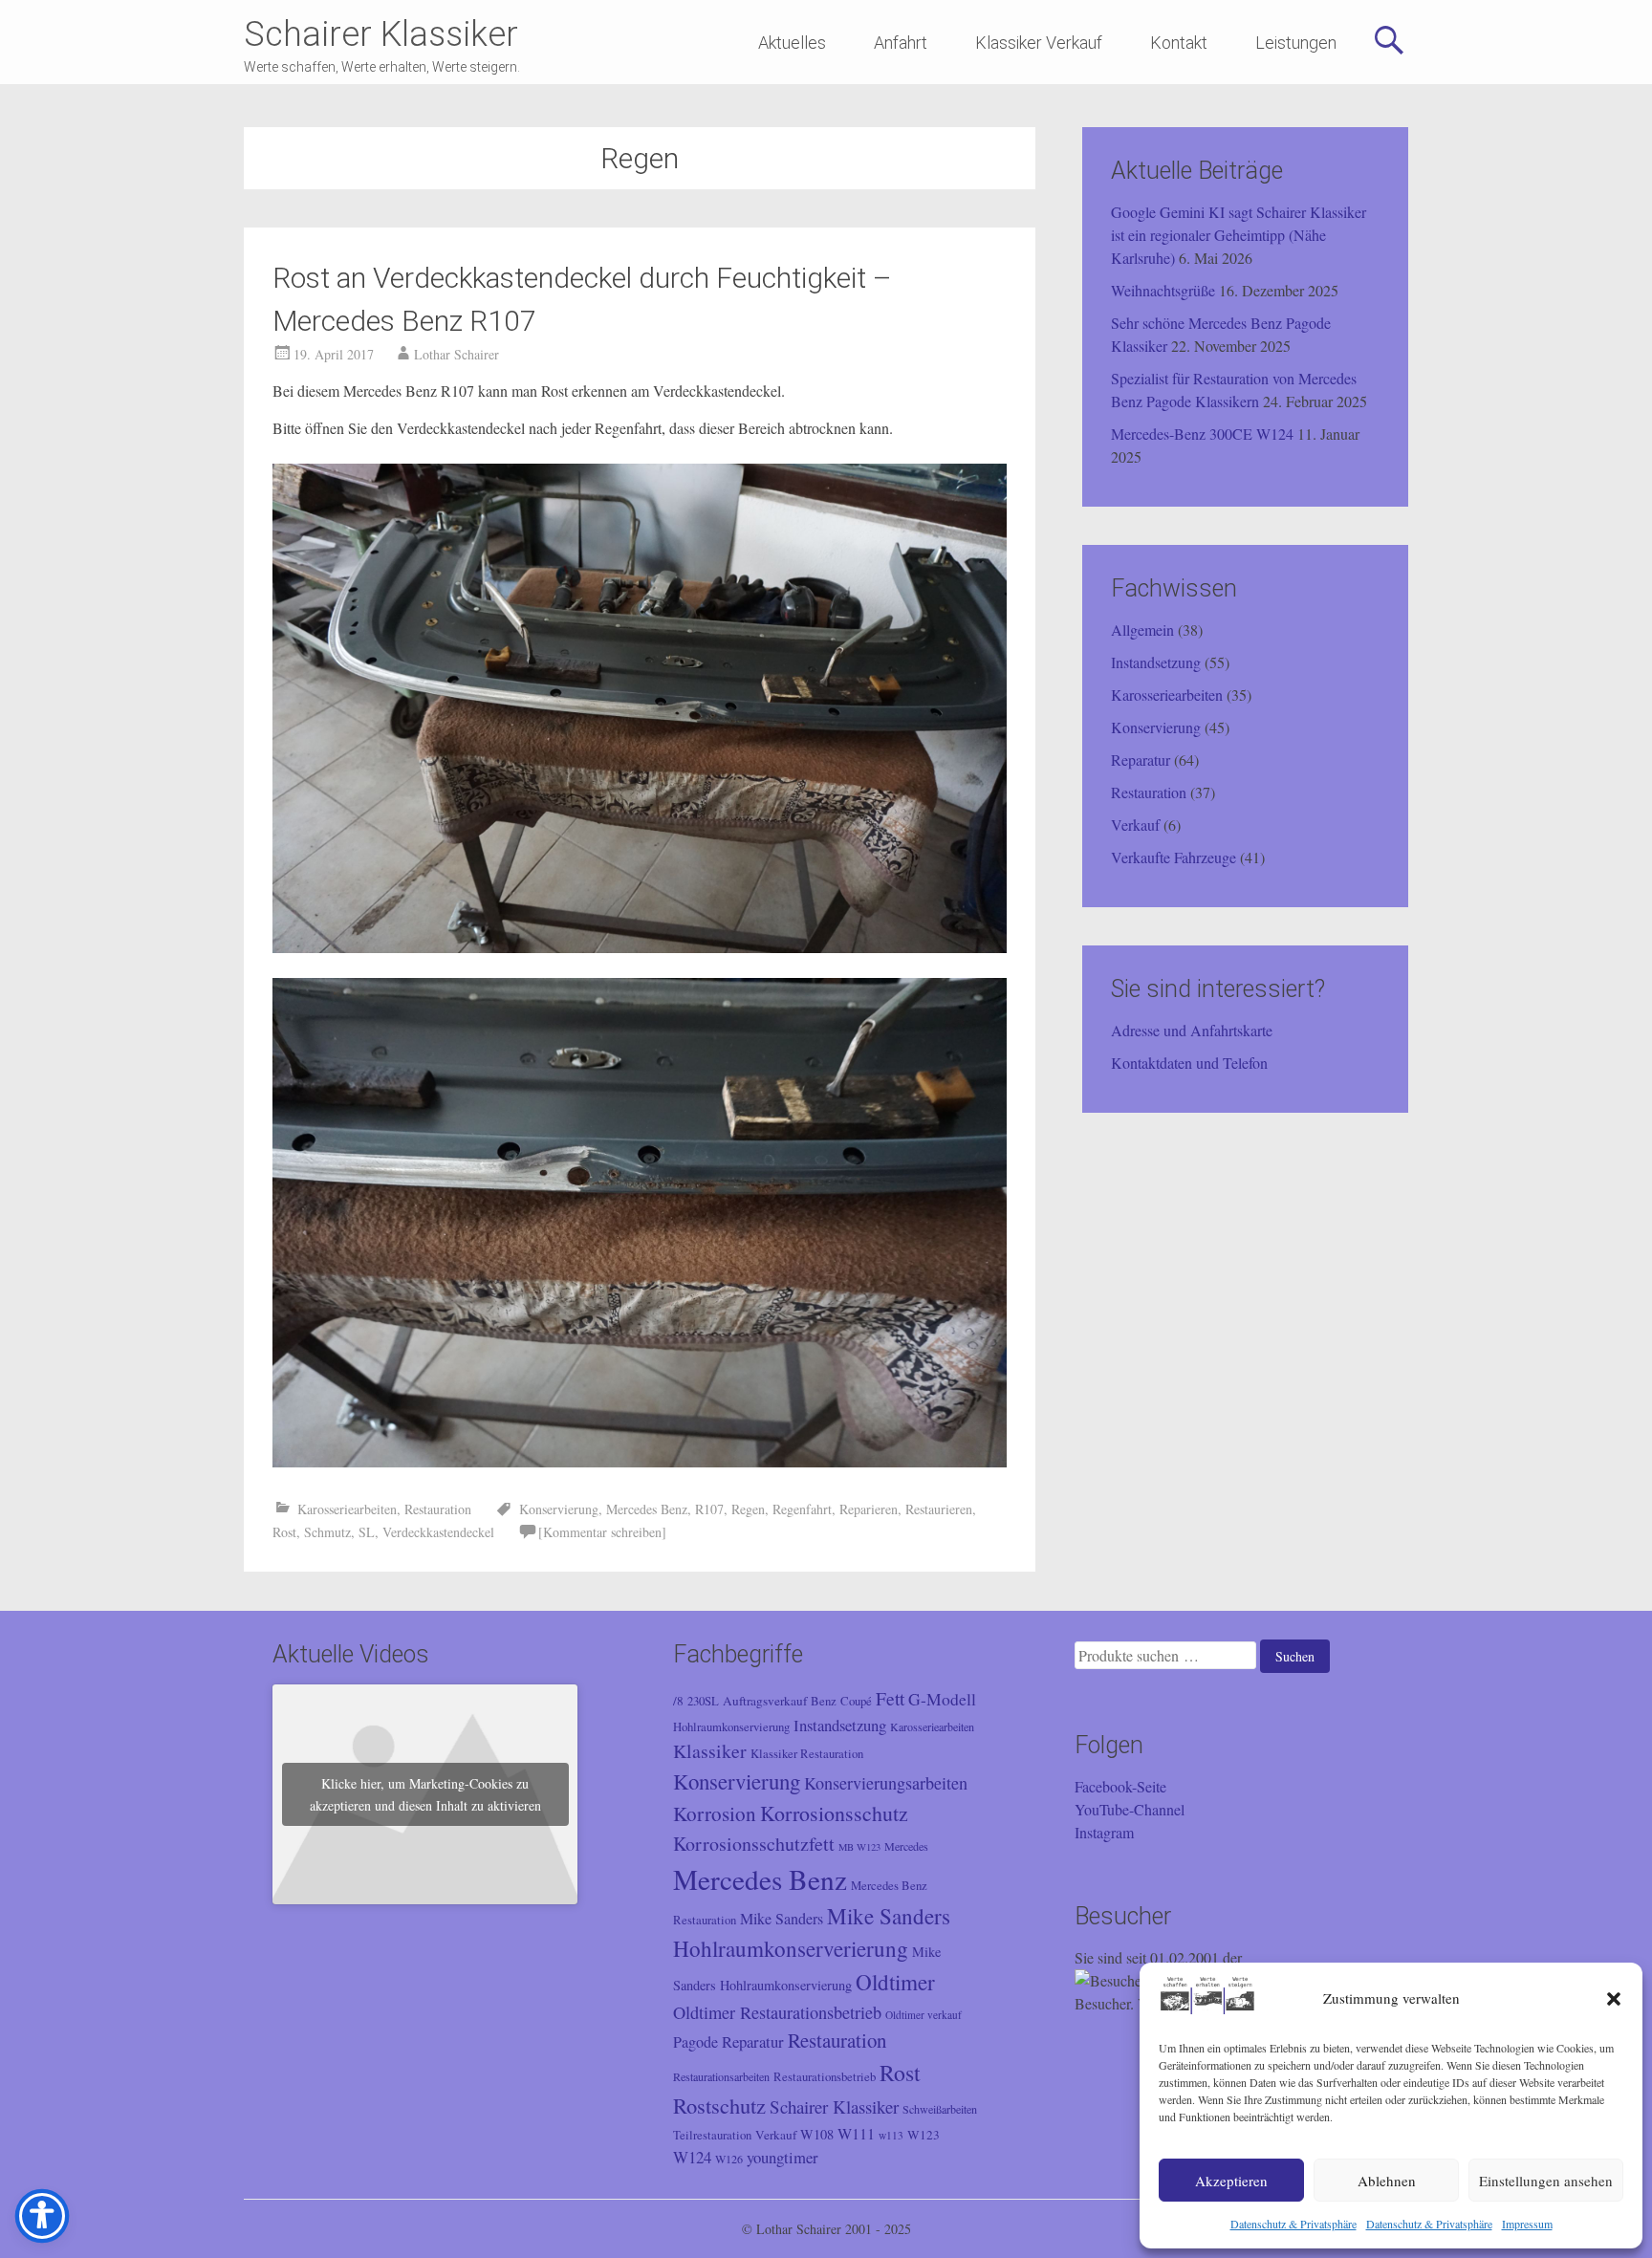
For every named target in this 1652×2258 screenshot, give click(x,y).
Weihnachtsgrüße (1163, 290)
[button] (1614, 1999)
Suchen (1295, 1656)
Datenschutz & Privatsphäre (1293, 2224)
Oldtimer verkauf (924, 2015)
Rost (284, 1532)
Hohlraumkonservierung (731, 1727)
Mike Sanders (782, 1919)
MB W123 (859, 1847)
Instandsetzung (1156, 662)
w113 (891, 2135)
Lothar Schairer (456, 354)
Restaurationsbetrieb (825, 2077)
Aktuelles (792, 43)
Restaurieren (939, 1509)
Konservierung (559, 1509)
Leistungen (1296, 43)
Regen (748, 1509)
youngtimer (783, 2157)
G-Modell (942, 1699)
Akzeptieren (1231, 2181)
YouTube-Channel (1130, 1809)
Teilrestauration (712, 2135)
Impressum (1527, 2224)
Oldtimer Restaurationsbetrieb (777, 2012)
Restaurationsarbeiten (721, 2076)
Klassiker (710, 1751)
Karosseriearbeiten (347, 1509)
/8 (678, 1701)
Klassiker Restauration (807, 1754)
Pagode (696, 2042)
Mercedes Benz (647, 1509)
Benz (824, 1701)
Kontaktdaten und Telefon (1189, 1063)
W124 (692, 2157)
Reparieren (869, 1509)
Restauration (438, 1509)
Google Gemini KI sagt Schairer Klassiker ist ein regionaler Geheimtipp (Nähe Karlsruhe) (1239, 235)
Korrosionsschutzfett (754, 1844)
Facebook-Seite (1120, 1786)
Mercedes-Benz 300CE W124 (1202, 434)
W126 (729, 2159)
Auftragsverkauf (765, 1701)
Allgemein (1142, 630)
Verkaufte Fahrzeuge (1174, 857)
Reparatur (1141, 760)
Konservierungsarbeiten (886, 1783)
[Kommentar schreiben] (602, 1532)
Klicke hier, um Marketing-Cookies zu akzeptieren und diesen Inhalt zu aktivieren (425, 1794)
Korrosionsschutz (834, 1813)
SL (367, 1532)
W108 (817, 2134)
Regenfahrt (802, 1509)
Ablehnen (1387, 2181)
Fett (890, 1698)
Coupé (856, 1701)
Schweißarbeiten (940, 2109)
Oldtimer (895, 1982)
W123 (924, 2135)
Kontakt (1179, 43)
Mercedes (906, 1846)
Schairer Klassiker (381, 34)
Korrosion (715, 1813)
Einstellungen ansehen (1546, 2181)
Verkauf (1135, 825)
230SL (703, 1701)
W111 (856, 2134)
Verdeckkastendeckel (438, 1532)
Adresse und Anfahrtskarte (1192, 1030)
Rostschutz (719, 2105)
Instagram (1104, 1832)
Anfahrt (901, 43)
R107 (709, 1509)
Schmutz (327, 1532)
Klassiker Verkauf (1039, 43)
